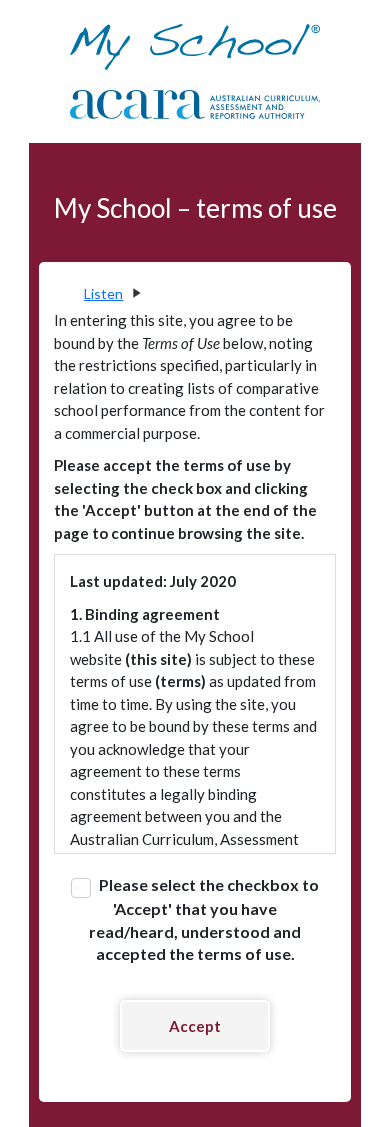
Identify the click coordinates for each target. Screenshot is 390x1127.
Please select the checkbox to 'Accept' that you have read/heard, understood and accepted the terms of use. (204, 919)
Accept (195, 1026)
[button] (111, 293)
